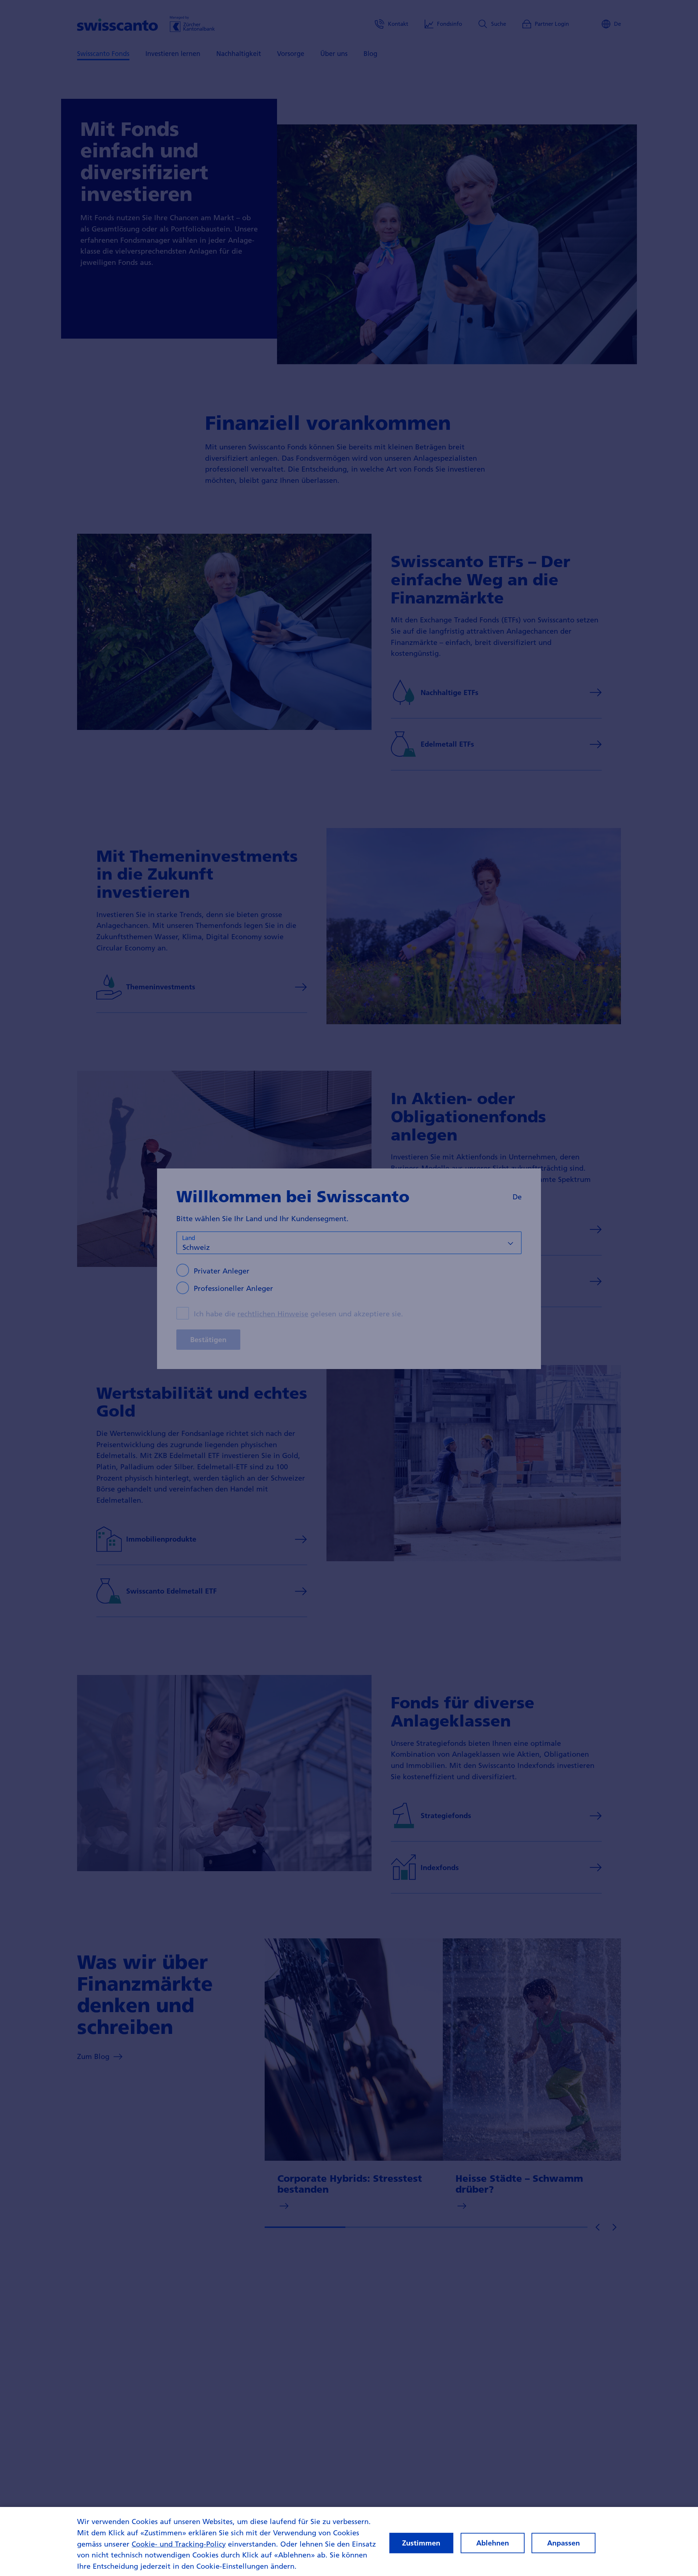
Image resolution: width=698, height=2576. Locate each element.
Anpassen (563, 2543)
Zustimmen (421, 2543)
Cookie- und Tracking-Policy (179, 2544)
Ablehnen (493, 2543)
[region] (349, 2541)
